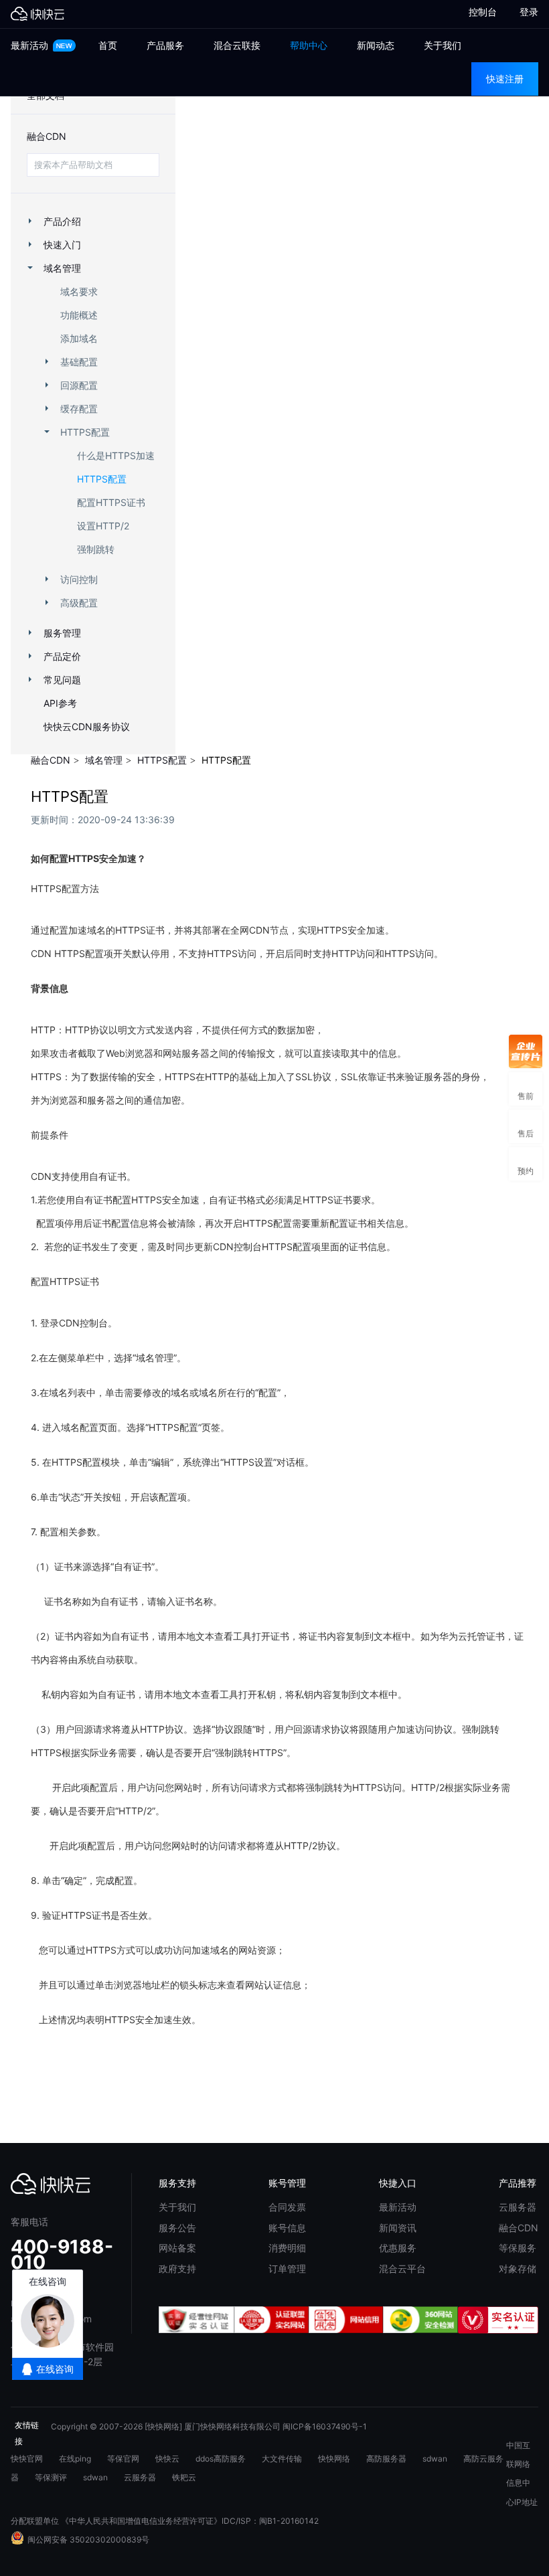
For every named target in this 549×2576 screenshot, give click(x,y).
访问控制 (79, 579)
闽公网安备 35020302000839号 (88, 2540)
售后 (526, 1126)
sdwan (435, 2459)
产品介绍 (62, 221)
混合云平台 (402, 2268)
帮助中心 (309, 45)
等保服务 (518, 2248)
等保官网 (123, 2459)
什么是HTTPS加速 (116, 455)
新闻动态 (376, 45)
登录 (529, 12)
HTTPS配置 (85, 432)
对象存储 (518, 2268)
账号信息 (287, 2228)
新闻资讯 (398, 2228)
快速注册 (505, 79)
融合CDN (47, 136)
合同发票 (287, 2207)
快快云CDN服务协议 (87, 726)
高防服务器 (386, 2459)
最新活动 (31, 45)
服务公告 (177, 2228)
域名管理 (62, 268)
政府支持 (177, 2268)
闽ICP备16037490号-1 (325, 2426)
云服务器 (518, 2207)
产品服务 (165, 45)
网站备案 (177, 2248)
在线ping (75, 2459)
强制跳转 (96, 549)
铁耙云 (184, 2477)
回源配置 (79, 385)
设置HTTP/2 (103, 526)
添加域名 (79, 338)
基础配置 (79, 362)
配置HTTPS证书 (111, 502)
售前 (526, 1089)
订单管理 (287, 2268)
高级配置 (79, 603)
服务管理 (62, 633)
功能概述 (79, 315)
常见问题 (62, 680)
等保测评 (51, 2477)
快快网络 (334, 2459)
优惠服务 (398, 2248)
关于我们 (443, 45)
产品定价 (62, 656)
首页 (108, 45)
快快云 (167, 2459)
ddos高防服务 (221, 2459)
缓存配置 (79, 409)
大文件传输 (282, 2459)
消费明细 (287, 2248)
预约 (526, 1164)
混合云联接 (237, 45)
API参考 (60, 703)
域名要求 (79, 291)
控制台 (477, 12)
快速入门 (62, 245)
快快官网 (27, 2459)
